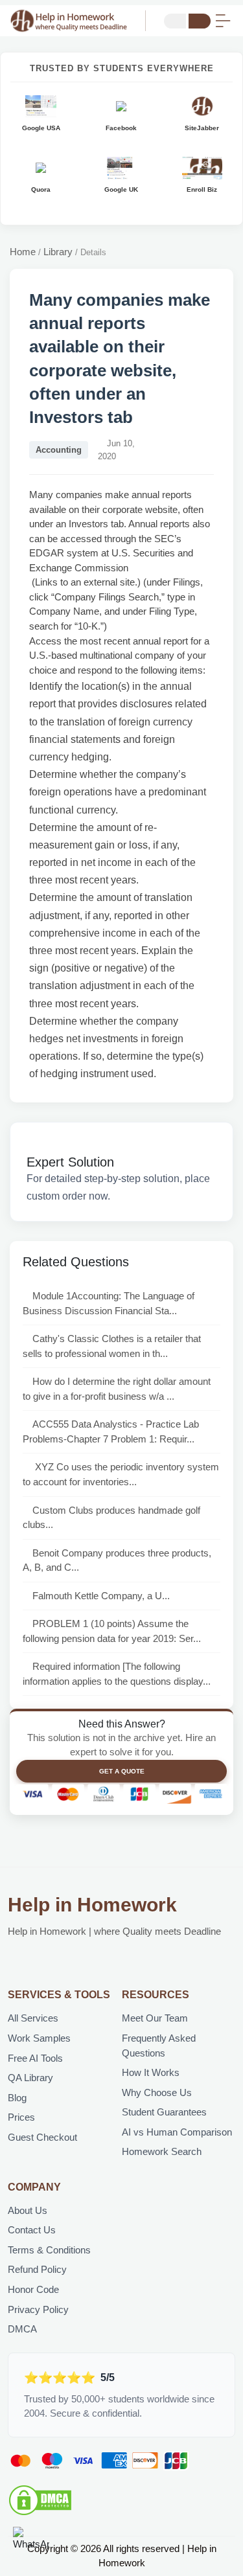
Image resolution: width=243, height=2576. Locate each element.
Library (58, 252)
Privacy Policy (38, 2309)
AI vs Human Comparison (177, 2132)
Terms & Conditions (49, 2250)
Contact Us (32, 2230)
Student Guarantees (164, 2112)
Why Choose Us (157, 2092)
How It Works (151, 2072)
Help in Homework (92, 1905)
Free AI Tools (35, 2058)
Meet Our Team (155, 2018)
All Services (33, 2018)
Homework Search (162, 2151)
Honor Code (33, 2289)
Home (23, 252)
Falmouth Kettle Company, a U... (101, 1596)
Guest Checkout (42, 2137)
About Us (28, 2210)
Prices (21, 2117)
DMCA (22, 2329)
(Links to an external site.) (85, 582)
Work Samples (39, 2038)
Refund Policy (37, 2269)
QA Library (30, 2078)
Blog (17, 2098)
